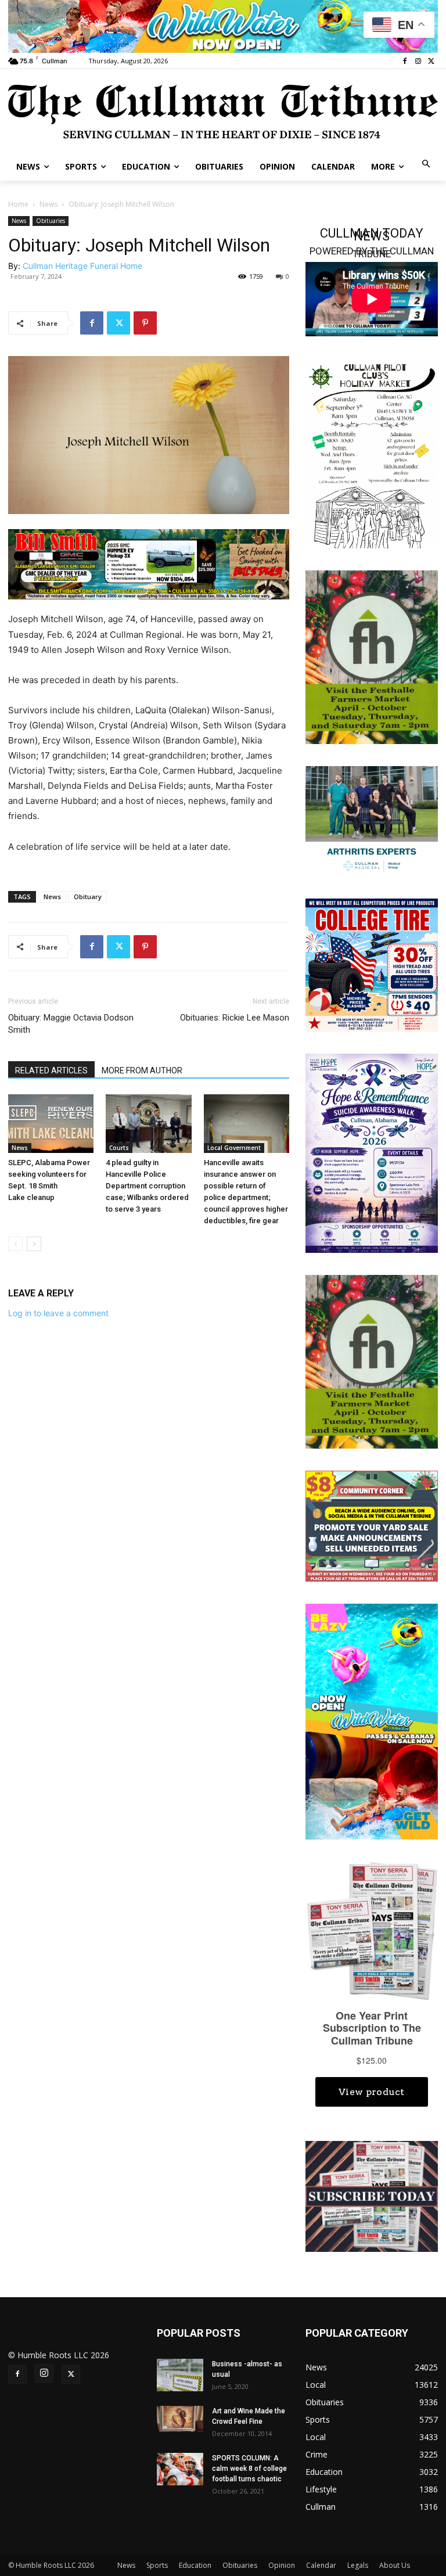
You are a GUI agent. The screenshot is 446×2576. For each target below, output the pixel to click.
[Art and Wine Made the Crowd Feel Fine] (180, 2419)
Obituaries (51, 221)
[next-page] (34, 1244)
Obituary (88, 897)
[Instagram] (418, 62)
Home (18, 204)
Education (195, 2565)
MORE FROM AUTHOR (142, 1070)
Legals (358, 2565)
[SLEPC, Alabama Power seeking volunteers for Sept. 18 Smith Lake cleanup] (51, 1124)
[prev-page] (15, 1244)
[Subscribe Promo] (372, 2195)
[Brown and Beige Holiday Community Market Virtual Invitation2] (372, 454)
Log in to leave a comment (58, 1313)
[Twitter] (431, 62)
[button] (427, 165)
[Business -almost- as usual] (180, 2375)
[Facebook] (405, 62)
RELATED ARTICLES (51, 1070)
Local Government (234, 1148)
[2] (372, 820)
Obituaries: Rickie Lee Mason (235, 1018)
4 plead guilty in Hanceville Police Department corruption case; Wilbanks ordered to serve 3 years (147, 1186)
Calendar (321, 2565)
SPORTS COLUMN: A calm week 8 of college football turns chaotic (249, 2469)
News (48, 204)
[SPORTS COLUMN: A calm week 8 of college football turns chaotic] (180, 2469)
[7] (149, 564)
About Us (395, 2565)
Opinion (282, 2565)
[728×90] (223, 26)
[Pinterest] (145, 323)
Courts (119, 1148)
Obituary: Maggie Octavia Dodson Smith (71, 1024)
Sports (157, 2565)
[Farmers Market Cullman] (372, 656)
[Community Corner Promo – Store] (372, 1526)
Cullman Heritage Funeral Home (82, 266)
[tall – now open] (372, 1721)
